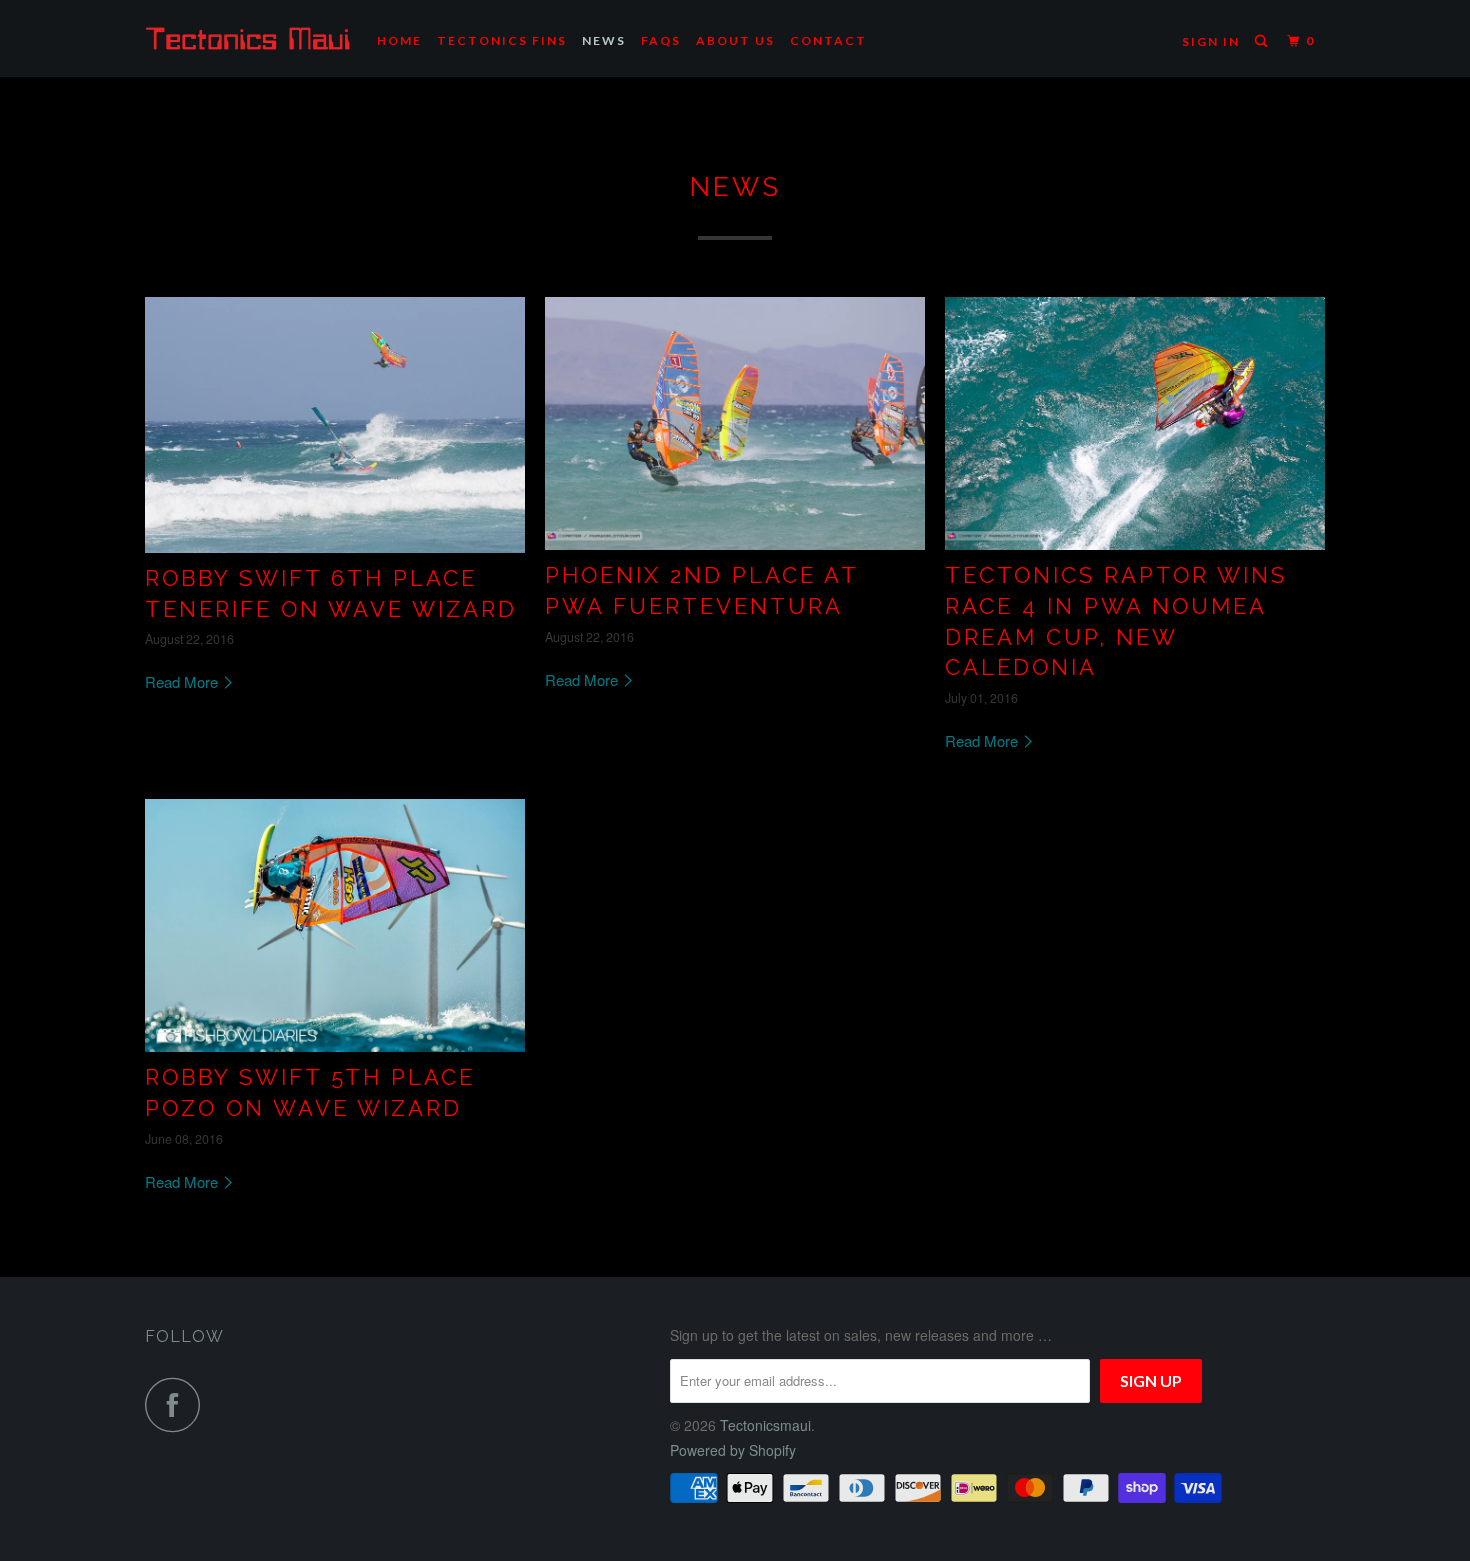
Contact (828, 40)
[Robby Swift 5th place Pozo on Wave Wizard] (335, 925)
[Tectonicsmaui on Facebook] (178, 1404)
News (604, 40)
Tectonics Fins (502, 40)
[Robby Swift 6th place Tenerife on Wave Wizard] (335, 425)
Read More (183, 681)
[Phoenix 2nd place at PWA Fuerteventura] (735, 423)
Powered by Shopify (733, 1450)
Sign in (1211, 41)
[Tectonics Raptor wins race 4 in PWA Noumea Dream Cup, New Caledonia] (1135, 423)
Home (399, 40)
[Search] (1263, 41)
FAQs (661, 40)
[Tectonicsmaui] (247, 38)
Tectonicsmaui (765, 1425)
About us (735, 40)
